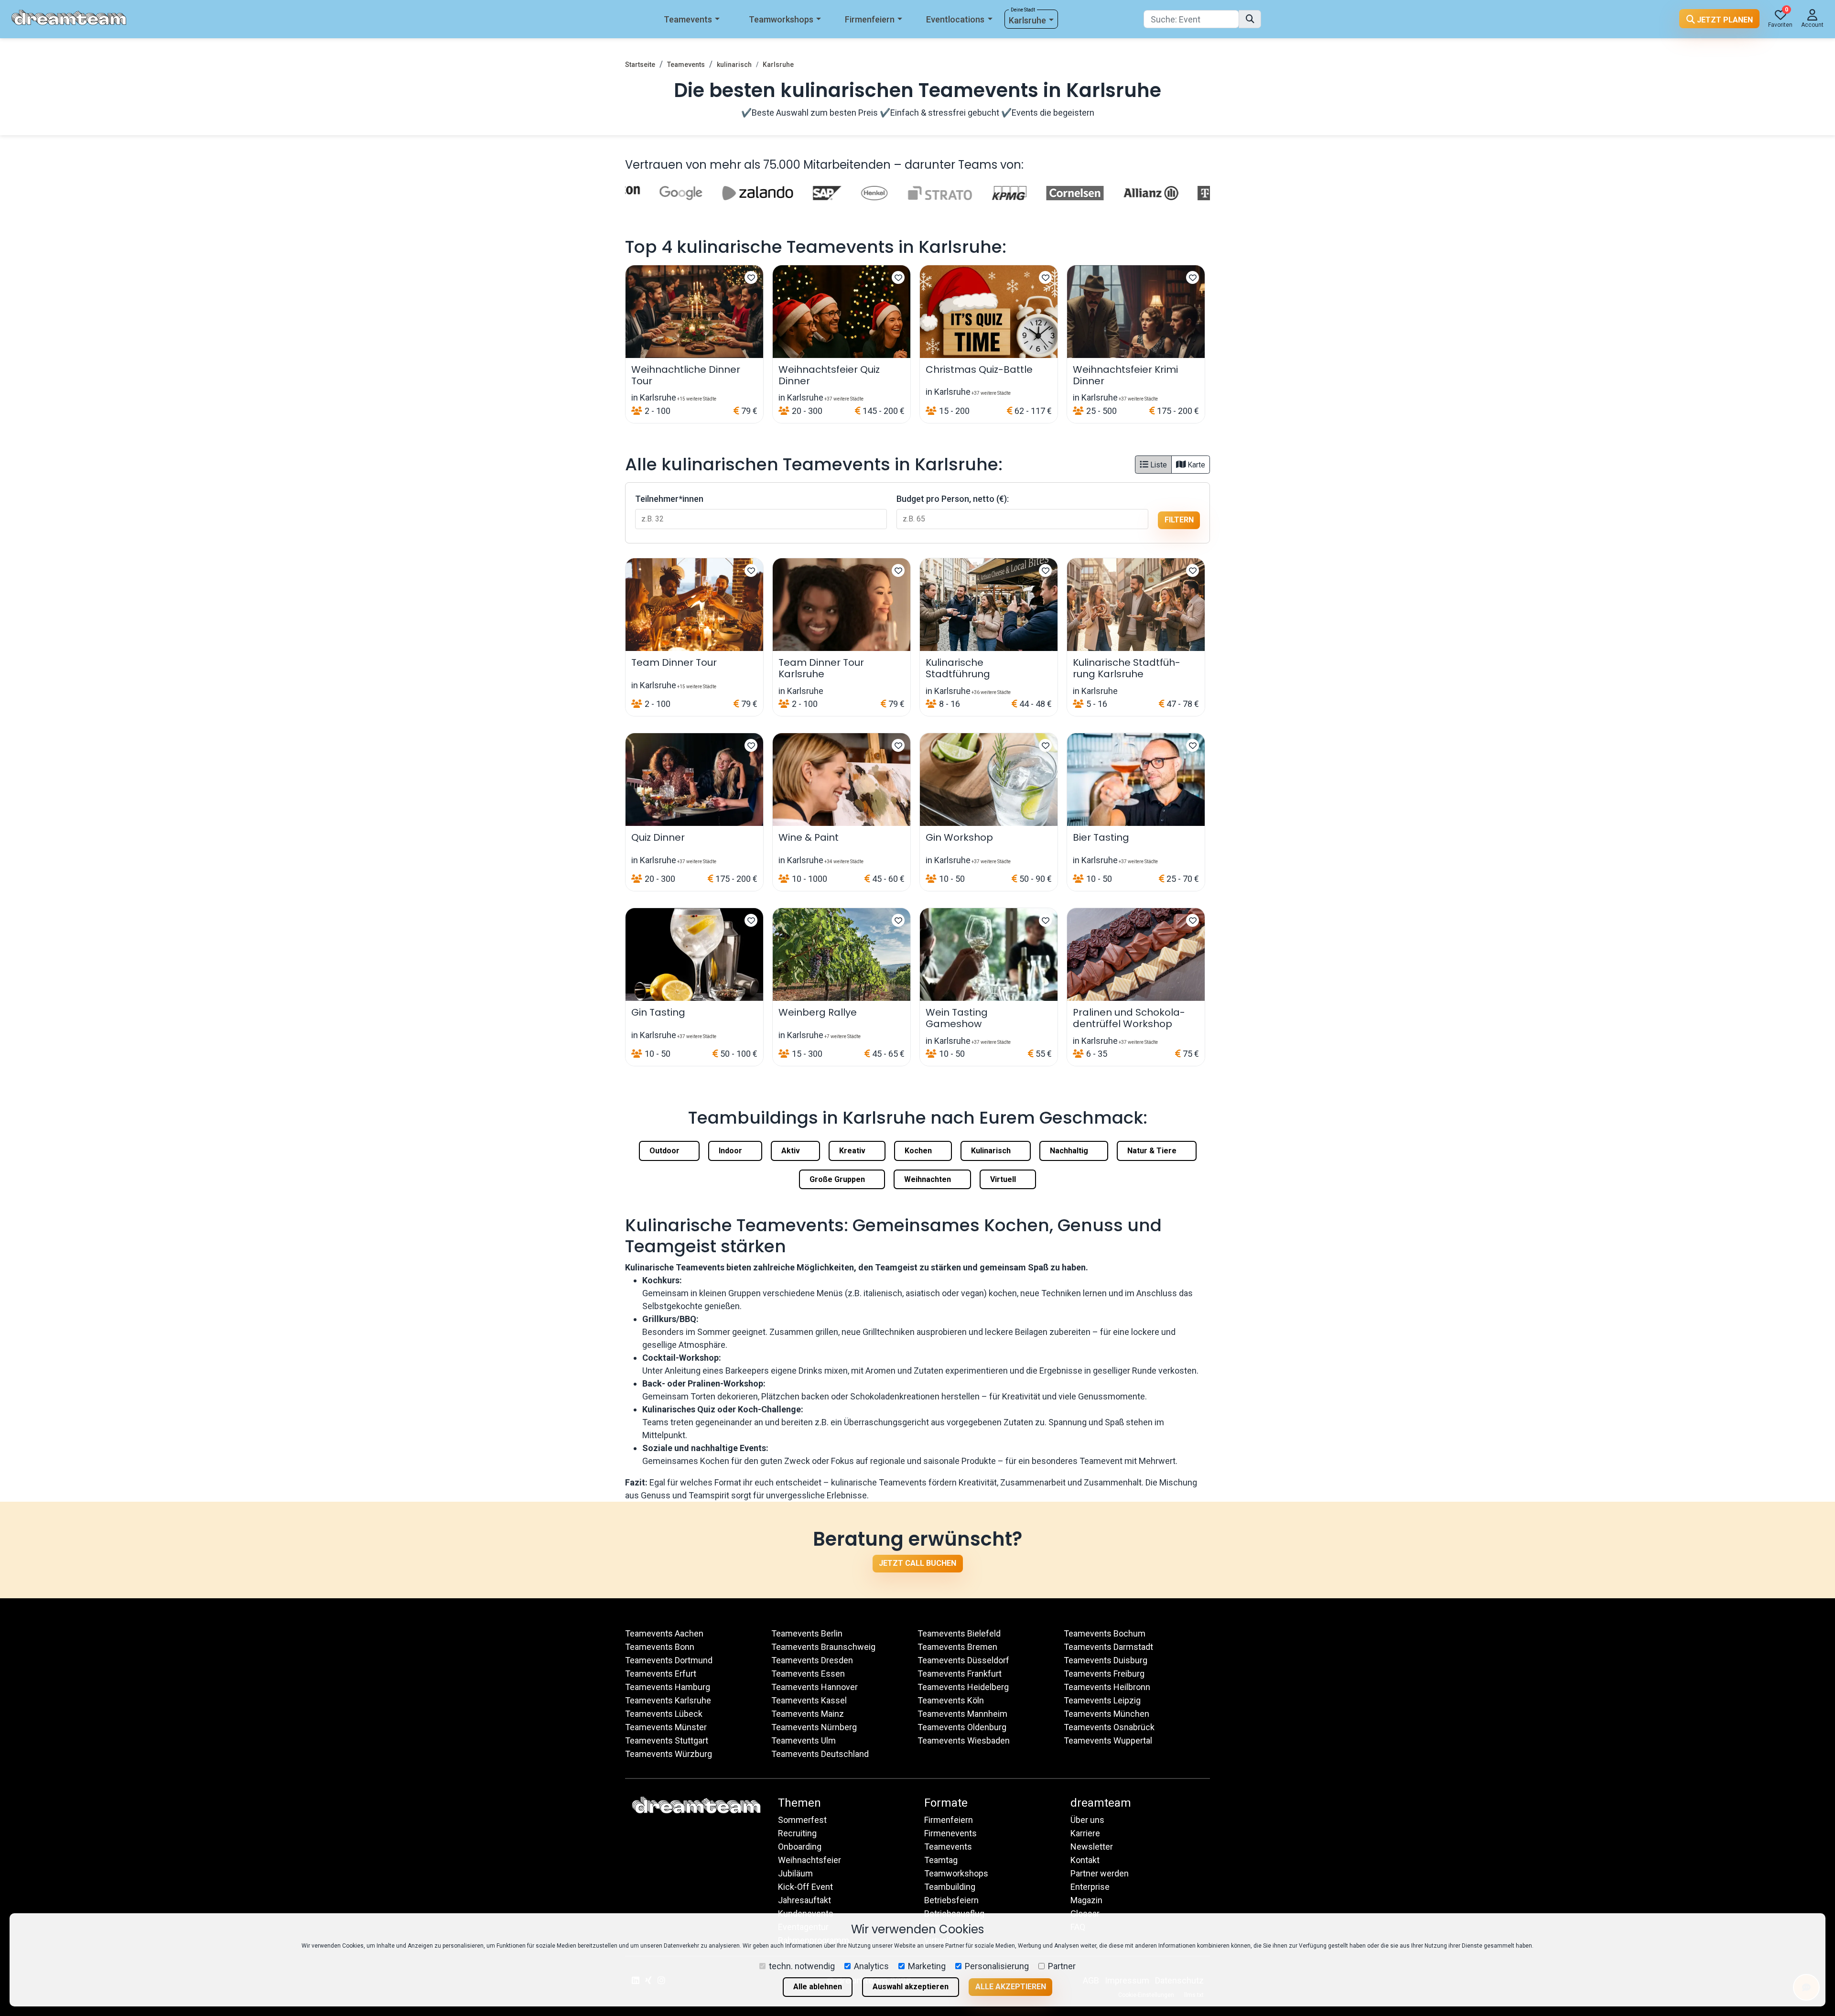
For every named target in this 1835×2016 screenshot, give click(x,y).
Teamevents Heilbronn (1107, 1687)
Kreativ (853, 1151)
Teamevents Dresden (812, 1660)
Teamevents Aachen (664, 1633)
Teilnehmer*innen (669, 499)
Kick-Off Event (805, 1887)
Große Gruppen (838, 1179)
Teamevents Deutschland (820, 1754)
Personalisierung (997, 1966)
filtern (1179, 520)
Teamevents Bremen (957, 1647)
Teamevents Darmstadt (1108, 1647)
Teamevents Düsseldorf (963, 1660)
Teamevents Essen (808, 1674)
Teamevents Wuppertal (1108, 1740)
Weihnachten (928, 1179)
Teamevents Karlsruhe (668, 1700)
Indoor (731, 1151)
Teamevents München (1106, 1714)
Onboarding (800, 1847)
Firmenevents (950, 1833)
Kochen (919, 1151)
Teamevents (688, 19)
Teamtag (941, 1860)
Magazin (1086, 1900)
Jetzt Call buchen (917, 1563)
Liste (1158, 465)
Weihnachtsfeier (810, 1860)
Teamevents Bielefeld (959, 1633)
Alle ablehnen (818, 1987)
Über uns (1087, 1820)
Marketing (927, 1966)
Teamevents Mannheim (962, 1714)
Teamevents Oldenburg (962, 1727)
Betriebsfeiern (951, 1900)
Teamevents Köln (951, 1700)
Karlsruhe (1027, 20)
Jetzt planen (1724, 20)
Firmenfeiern (870, 19)
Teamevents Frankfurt (960, 1674)
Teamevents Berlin (807, 1633)
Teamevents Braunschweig (823, 1647)
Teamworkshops (781, 19)
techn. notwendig (802, 1966)
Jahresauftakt (804, 1900)
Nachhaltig (1070, 1151)
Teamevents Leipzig (1102, 1700)
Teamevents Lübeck (664, 1714)
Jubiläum (795, 1873)
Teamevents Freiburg (1104, 1674)
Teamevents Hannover (815, 1687)
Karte (1195, 465)
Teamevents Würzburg (669, 1754)
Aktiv (792, 1151)
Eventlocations (955, 19)
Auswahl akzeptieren (911, 1987)
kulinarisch (734, 65)
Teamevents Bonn (660, 1647)
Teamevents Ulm (804, 1740)
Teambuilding (950, 1887)
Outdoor (665, 1151)
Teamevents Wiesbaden (964, 1740)
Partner (1062, 1966)
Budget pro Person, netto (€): (953, 499)
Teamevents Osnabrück (1109, 1727)
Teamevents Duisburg (1106, 1660)
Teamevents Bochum (1105, 1633)
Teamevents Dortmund (669, 1660)
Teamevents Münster (666, 1727)
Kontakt (1085, 1860)
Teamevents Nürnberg (814, 1727)
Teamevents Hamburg (668, 1687)
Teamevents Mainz (808, 1714)
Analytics (871, 1966)
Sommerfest (802, 1820)
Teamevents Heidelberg (963, 1687)
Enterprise (1090, 1887)
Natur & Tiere (1153, 1151)
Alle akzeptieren (1011, 1987)
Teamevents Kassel (809, 1700)
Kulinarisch (992, 1151)
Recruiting (797, 1833)
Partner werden (1100, 1873)
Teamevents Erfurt (661, 1674)
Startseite (640, 65)
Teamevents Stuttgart (667, 1740)
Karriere (1085, 1833)
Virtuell (1004, 1179)
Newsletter (1092, 1847)
